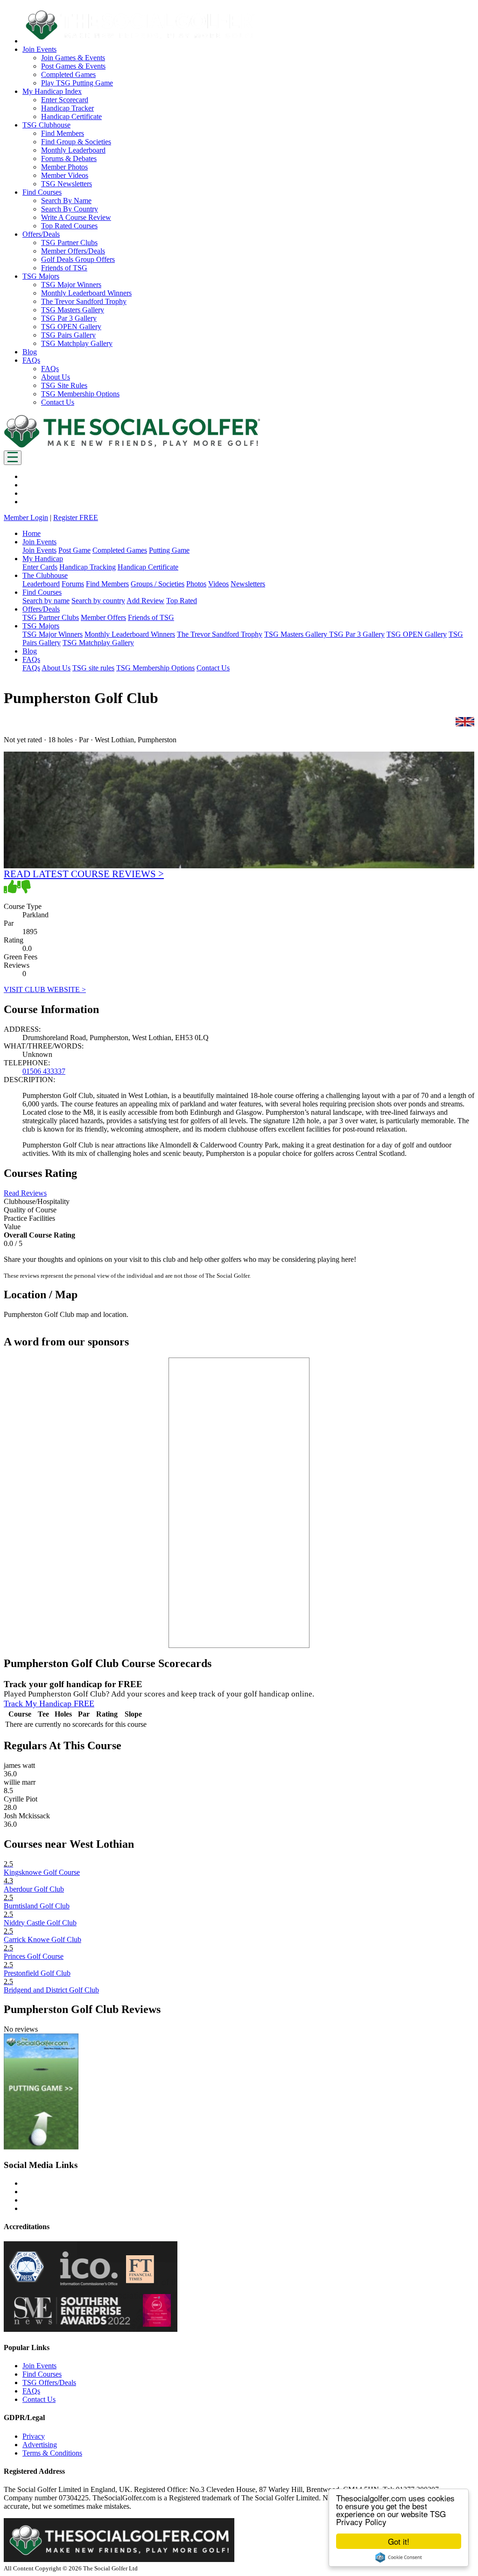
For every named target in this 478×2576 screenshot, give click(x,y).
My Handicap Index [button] (52, 91)
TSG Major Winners (71, 285)
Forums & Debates (69, 158)
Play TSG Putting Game (77, 83)
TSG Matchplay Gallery (77, 343)
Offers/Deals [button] (41, 234)
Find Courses (42, 2374)
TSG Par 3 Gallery (69, 318)
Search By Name (66, 201)
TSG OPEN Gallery (71, 327)
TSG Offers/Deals (49, 2382)
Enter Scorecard (65, 100)
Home (32, 533)
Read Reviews (25, 1193)
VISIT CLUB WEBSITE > (45, 989)
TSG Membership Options (80, 394)
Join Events (39, 550)
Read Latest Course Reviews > (84, 874)
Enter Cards (40, 567)
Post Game (74, 550)
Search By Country (70, 209)
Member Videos (65, 175)
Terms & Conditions (52, 2453)
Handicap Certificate (71, 116)
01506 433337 (44, 1071)
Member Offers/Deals (73, 251)
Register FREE (76, 517)
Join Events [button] (39, 49)
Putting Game (169, 550)
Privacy (34, 2436)
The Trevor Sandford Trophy (84, 301)
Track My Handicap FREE (49, 1703)
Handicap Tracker (67, 108)
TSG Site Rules (64, 385)
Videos (218, 584)
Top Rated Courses (69, 226)
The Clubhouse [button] (45, 575)
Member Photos (64, 167)
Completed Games (68, 74)
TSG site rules (93, 668)
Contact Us (58, 402)
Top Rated (182, 601)
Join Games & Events (73, 58)
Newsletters (248, 584)
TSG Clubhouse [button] (46, 125)
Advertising (40, 2445)
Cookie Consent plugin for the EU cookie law (399, 2557)
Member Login (26, 517)
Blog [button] (30, 352)
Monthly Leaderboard (73, 150)
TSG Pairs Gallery (68, 335)
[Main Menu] (13, 458)
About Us (56, 377)
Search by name (46, 601)
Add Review (145, 601)
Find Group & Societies (76, 142)
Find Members (63, 133)
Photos (196, 584)
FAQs (50, 369)
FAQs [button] (31, 360)
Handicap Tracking (88, 567)
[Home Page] (132, 446)
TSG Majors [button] (41, 276)
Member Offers (103, 617)
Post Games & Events (73, 66)
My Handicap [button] (43, 559)
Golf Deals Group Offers (78, 259)
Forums (73, 584)
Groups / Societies (158, 584)
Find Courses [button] (42, 192)
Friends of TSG (64, 268)
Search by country (98, 601)
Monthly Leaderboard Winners (86, 293)
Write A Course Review (76, 217)
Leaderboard (41, 584)
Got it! (399, 2541)
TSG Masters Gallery (73, 310)
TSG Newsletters (67, 184)
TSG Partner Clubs (69, 243)
